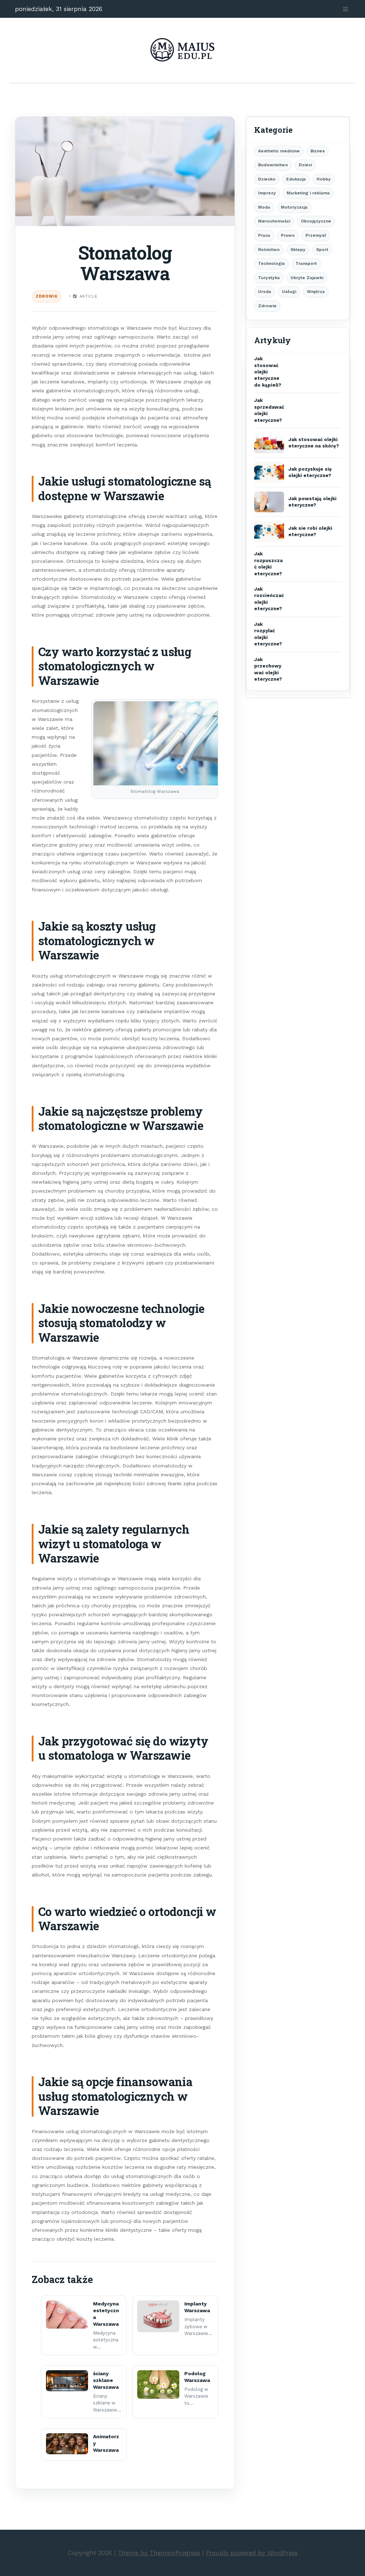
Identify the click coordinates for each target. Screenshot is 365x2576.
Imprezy (267, 193)
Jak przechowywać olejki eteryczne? (268, 669)
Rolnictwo (269, 250)
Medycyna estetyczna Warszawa (106, 2314)
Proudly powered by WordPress (252, 2553)
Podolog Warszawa (197, 2377)
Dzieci (305, 165)
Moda (264, 207)
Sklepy (298, 250)
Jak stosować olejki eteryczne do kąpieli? (268, 372)
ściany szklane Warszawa (106, 2380)
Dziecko (267, 179)
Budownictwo (273, 165)
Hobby (324, 179)
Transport (306, 263)
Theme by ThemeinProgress (159, 2553)
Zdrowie (47, 296)
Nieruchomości (274, 221)
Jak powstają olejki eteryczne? (312, 502)
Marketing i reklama (308, 193)
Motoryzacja (294, 207)
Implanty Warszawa (197, 2307)
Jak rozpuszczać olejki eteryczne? (268, 564)
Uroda (265, 292)
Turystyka (269, 278)
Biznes (318, 151)
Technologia (271, 263)
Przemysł (316, 235)
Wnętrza (316, 292)
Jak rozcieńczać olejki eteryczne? (269, 599)
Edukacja (296, 179)
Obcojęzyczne (316, 221)
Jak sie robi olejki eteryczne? (310, 531)
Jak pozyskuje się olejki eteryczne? (310, 472)
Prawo (288, 235)
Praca (264, 235)
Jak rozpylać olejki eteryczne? (268, 634)
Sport (322, 250)
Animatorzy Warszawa (106, 2443)
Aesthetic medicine (279, 151)
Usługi (289, 292)
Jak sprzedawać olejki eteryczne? (269, 410)
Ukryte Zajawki (307, 278)
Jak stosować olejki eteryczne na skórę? (314, 443)
